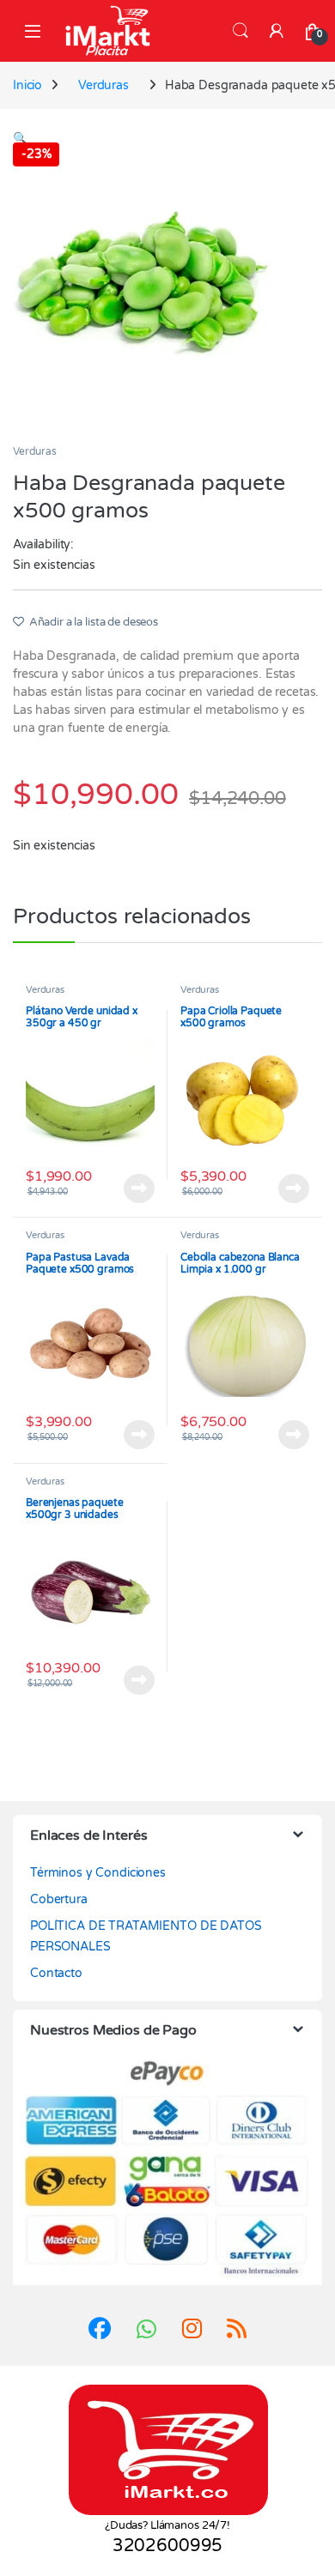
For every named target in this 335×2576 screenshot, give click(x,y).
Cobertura (59, 1899)
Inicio (27, 85)
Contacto (56, 1973)
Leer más (139, 1188)
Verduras (104, 85)
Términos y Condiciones (98, 1873)
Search (241, 31)
